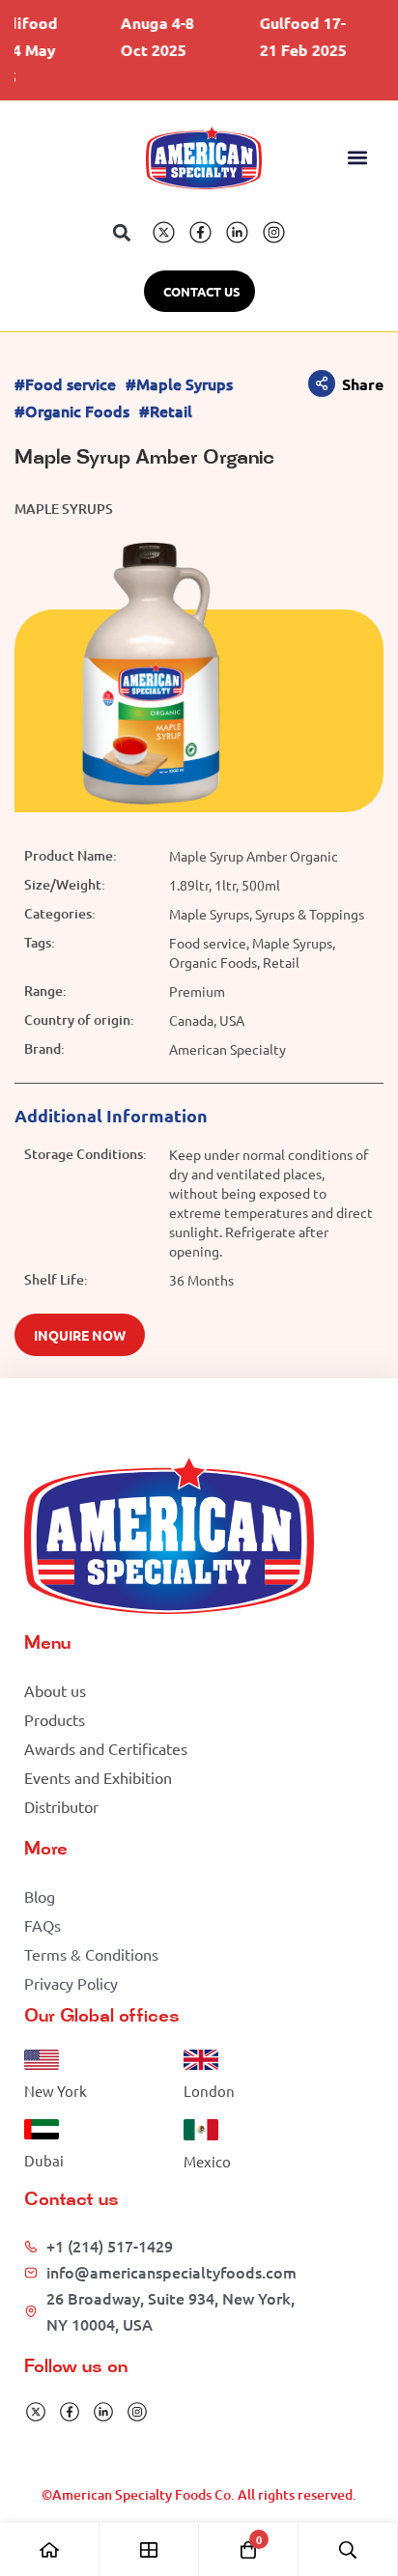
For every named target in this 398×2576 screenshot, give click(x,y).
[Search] (348, 2549)
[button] (358, 158)
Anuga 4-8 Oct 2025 (147, 36)
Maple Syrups (64, 509)
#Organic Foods (72, 411)
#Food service (65, 384)
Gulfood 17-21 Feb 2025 (293, 36)
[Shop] (149, 2549)
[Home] (50, 2549)
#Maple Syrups (179, 384)
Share (363, 384)
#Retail (166, 411)
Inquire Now (80, 1335)
